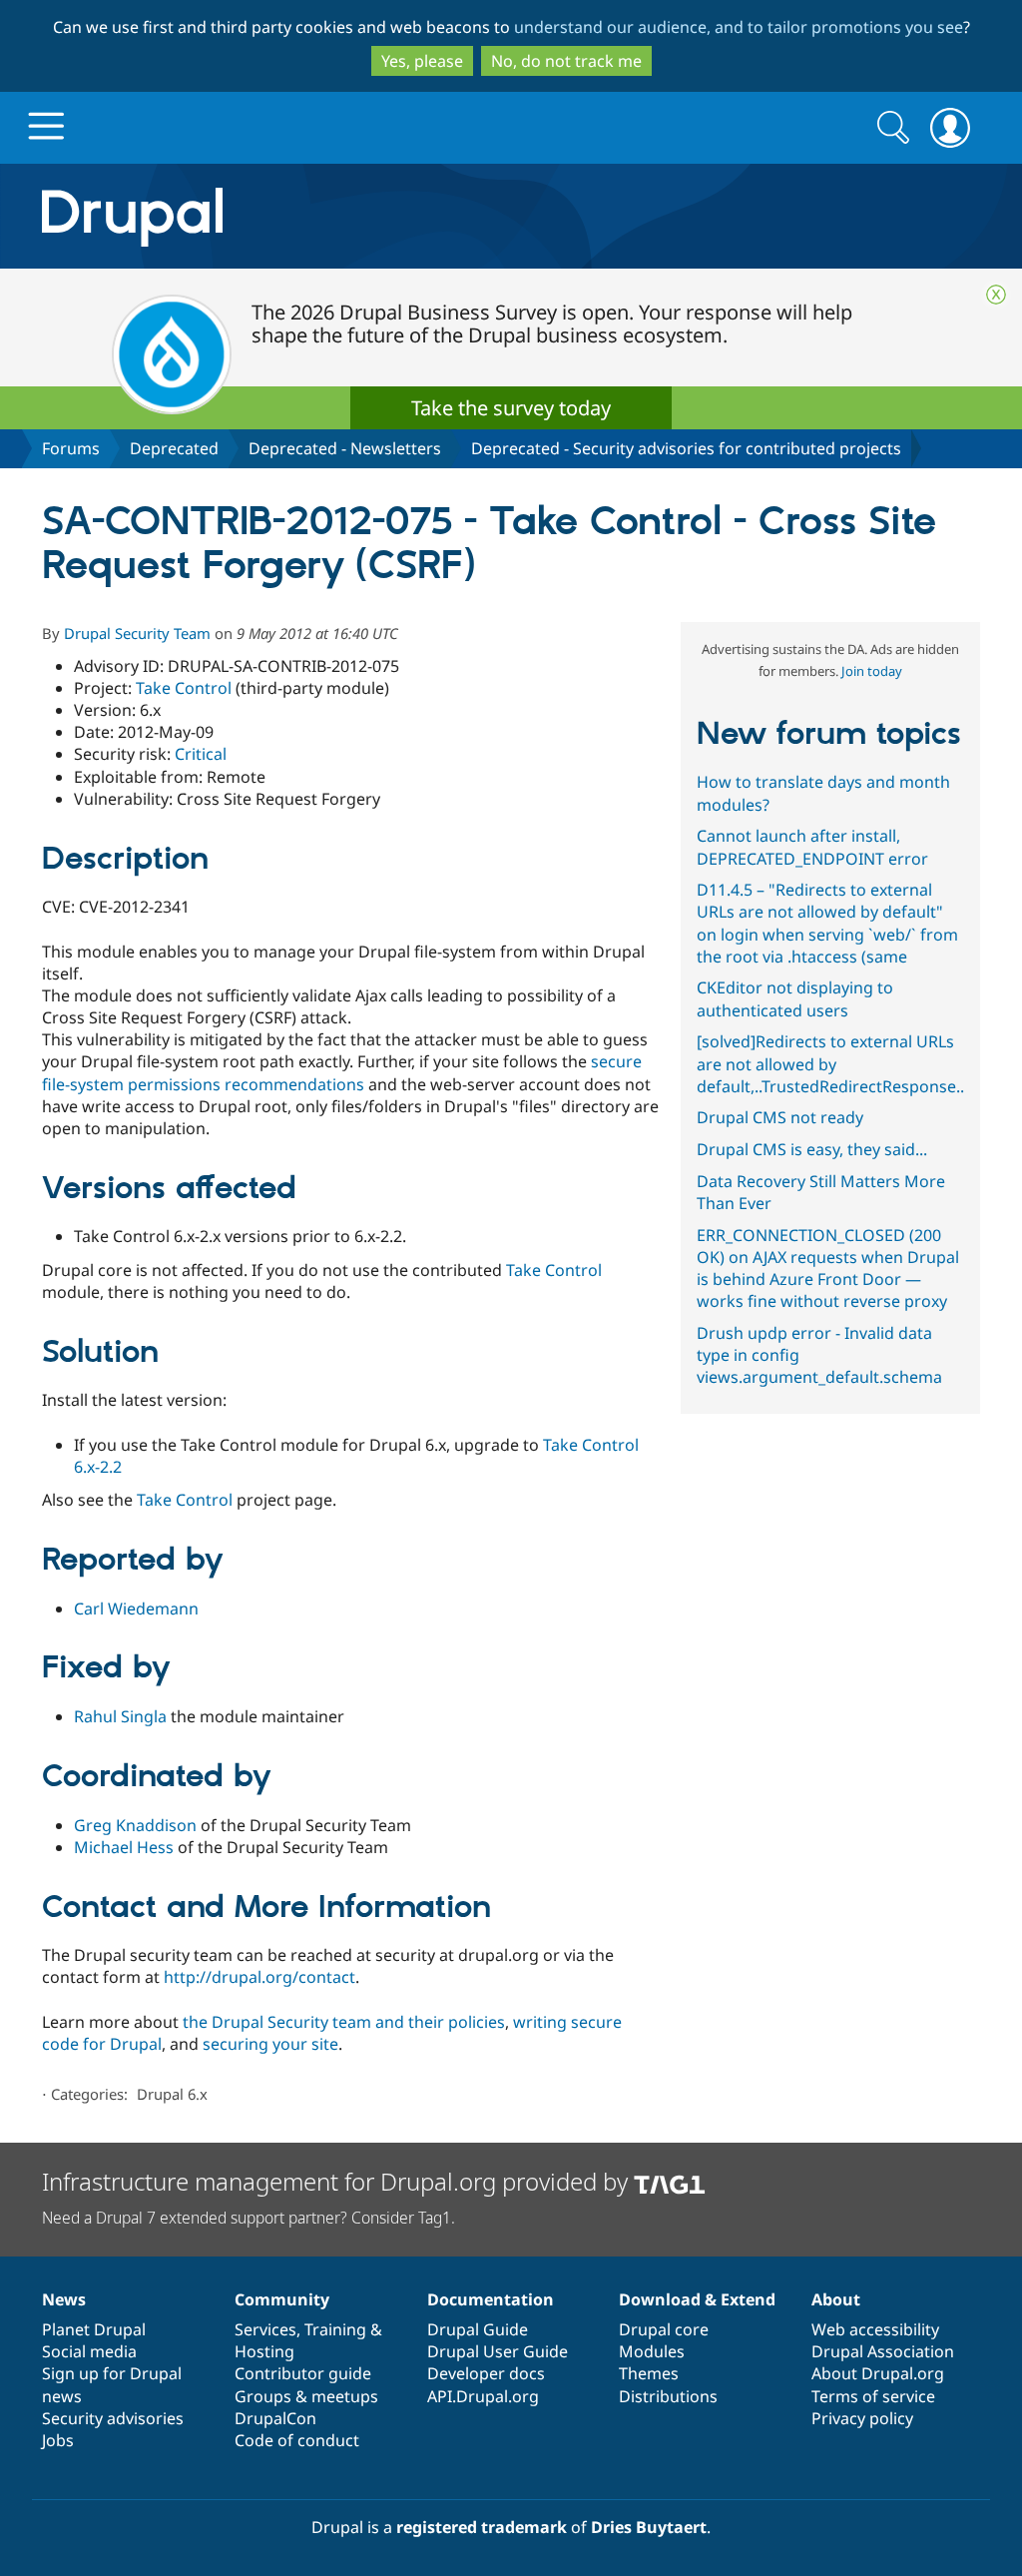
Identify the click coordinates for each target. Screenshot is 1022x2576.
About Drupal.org (878, 2373)
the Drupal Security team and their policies (344, 2022)
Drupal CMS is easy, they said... (812, 1149)
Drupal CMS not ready (780, 1117)
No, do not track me (566, 61)
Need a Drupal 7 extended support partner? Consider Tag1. (249, 2218)
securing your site (270, 2044)
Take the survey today (511, 408)
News (64, 2299)
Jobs (58, 2440)
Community (282, 2299)
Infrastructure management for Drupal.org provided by (338, 2181)
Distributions (668, 2396)
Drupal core (664, 2329)
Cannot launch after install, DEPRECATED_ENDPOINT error (812, 847)
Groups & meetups (306, 2396)
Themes (649, 2373)
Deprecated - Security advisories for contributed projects (686, 448)
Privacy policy (862, 2418)
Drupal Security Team (137, 633)
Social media (89, 2351)
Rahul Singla (120, 1716)
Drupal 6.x (172, 2094)
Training (335, 2329)
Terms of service (873, 2396)
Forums (71, 448)
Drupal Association (883, 2351)
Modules (652, 2351)
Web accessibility (875, 2329)
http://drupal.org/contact (259, 1977)
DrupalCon (275, 2418)
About (836, 2299)
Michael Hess (124, 1847)
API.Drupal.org (483, 2396)
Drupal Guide (478, 2329)
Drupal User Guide (498, 2351)
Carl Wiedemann (136, 1609)
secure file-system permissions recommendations (342, 1072)
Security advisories (113, 2418)
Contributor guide (303, 2373)
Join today (872, 671)
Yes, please (422, 61)
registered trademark (482, 2527)
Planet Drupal (94, 2329)
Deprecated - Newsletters (345, 448)
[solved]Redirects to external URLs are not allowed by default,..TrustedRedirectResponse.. (830, 1063)
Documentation (491, 2299)
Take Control (184, 688)
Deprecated (174, 448)
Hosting (264, 2351)
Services (265, 2329)
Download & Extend (697, 2299)
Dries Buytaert (649, 2527)
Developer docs (486, 2373)
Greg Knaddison (135, 1825)
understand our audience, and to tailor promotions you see (739, 27)
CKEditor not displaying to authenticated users (795, 998)
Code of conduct (297, 2440)
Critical (201, 754)
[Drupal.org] (310, 216)
